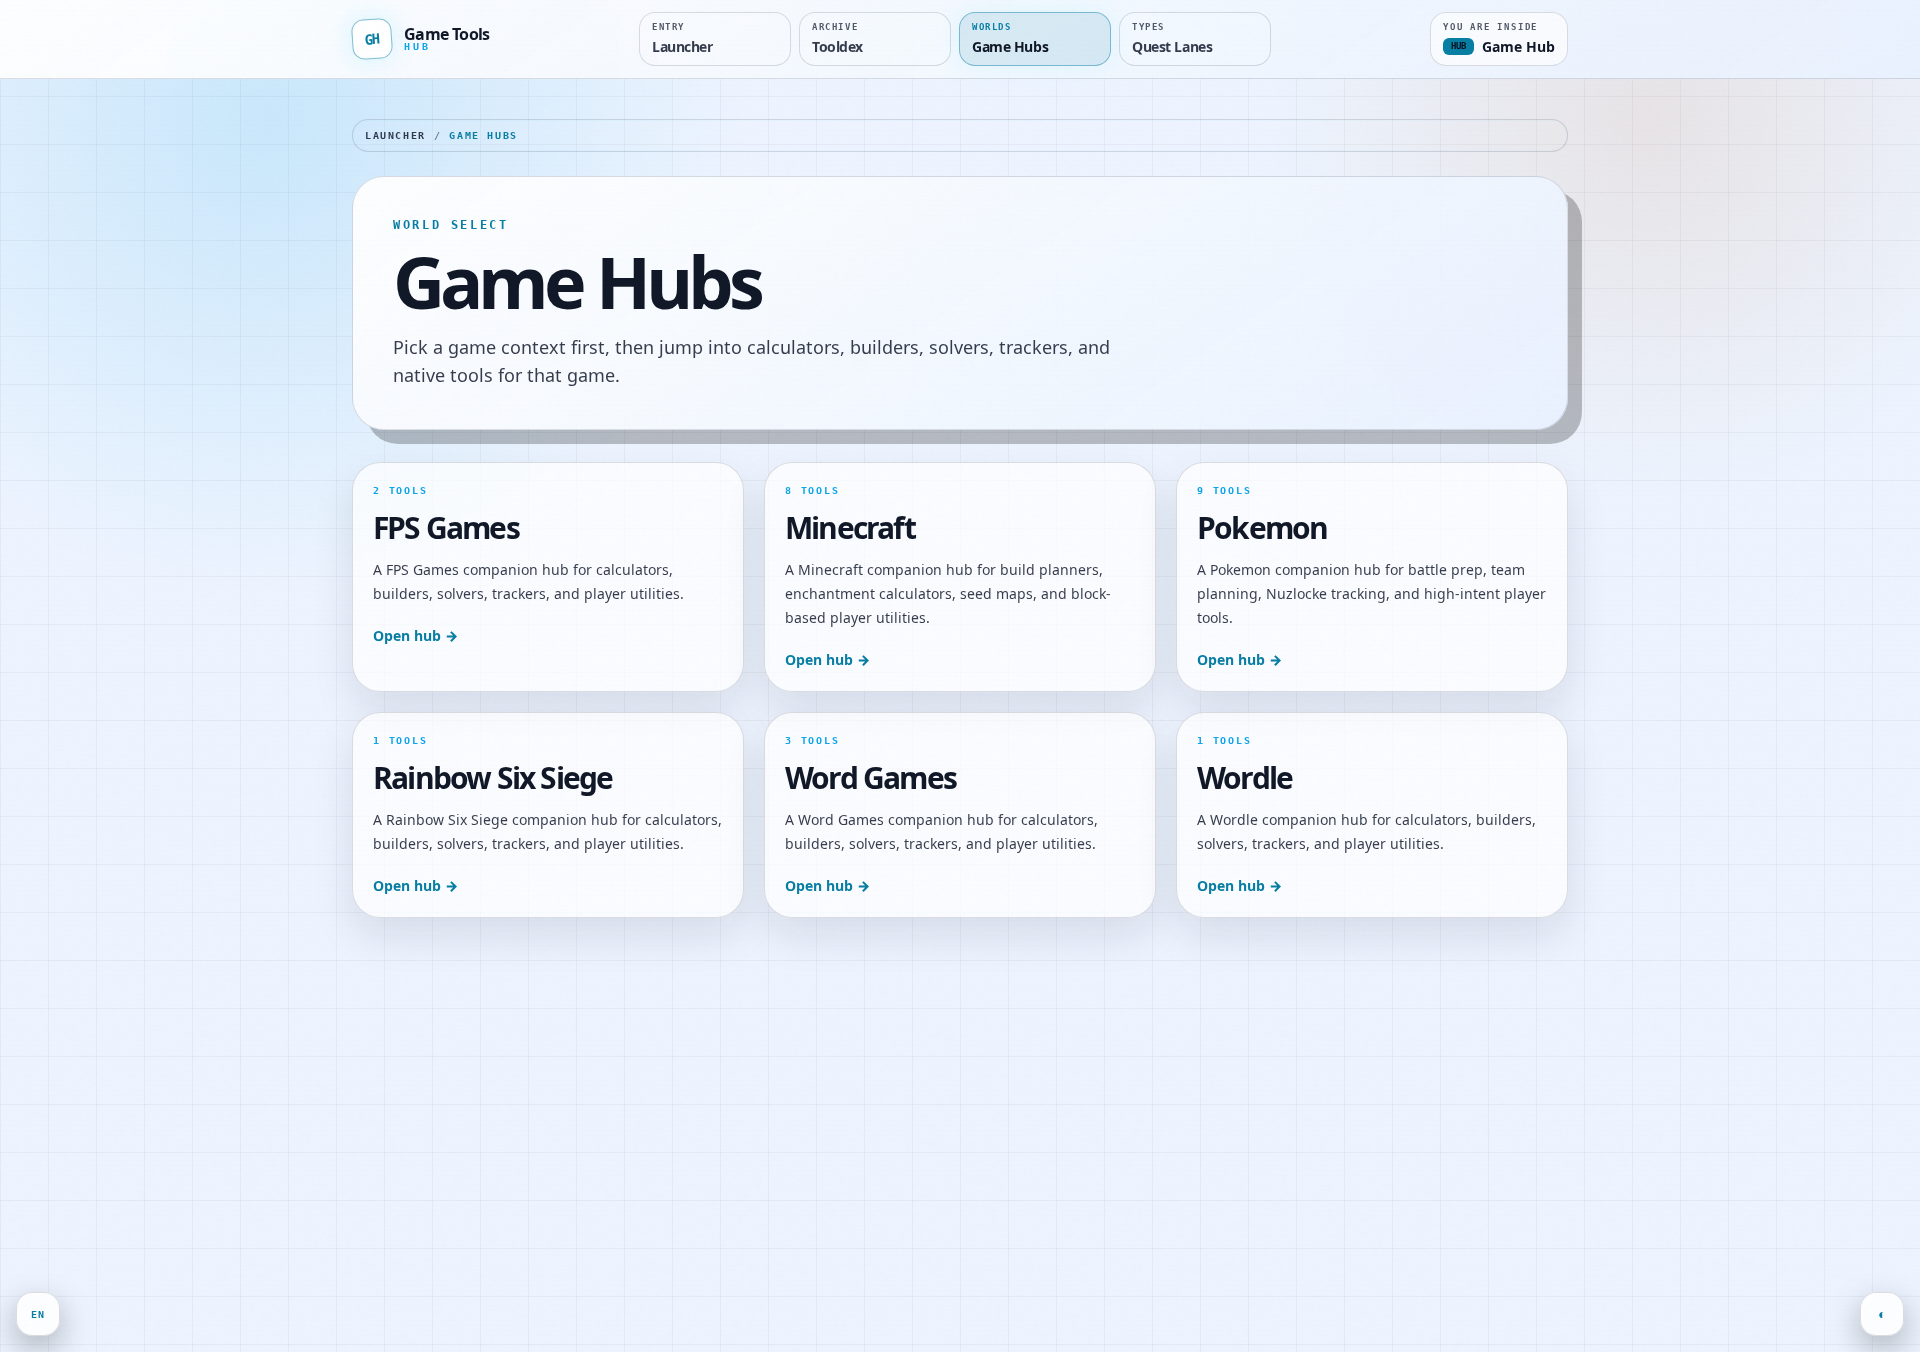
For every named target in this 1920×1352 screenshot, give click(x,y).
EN (38, 1314)
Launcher (395, 135)
